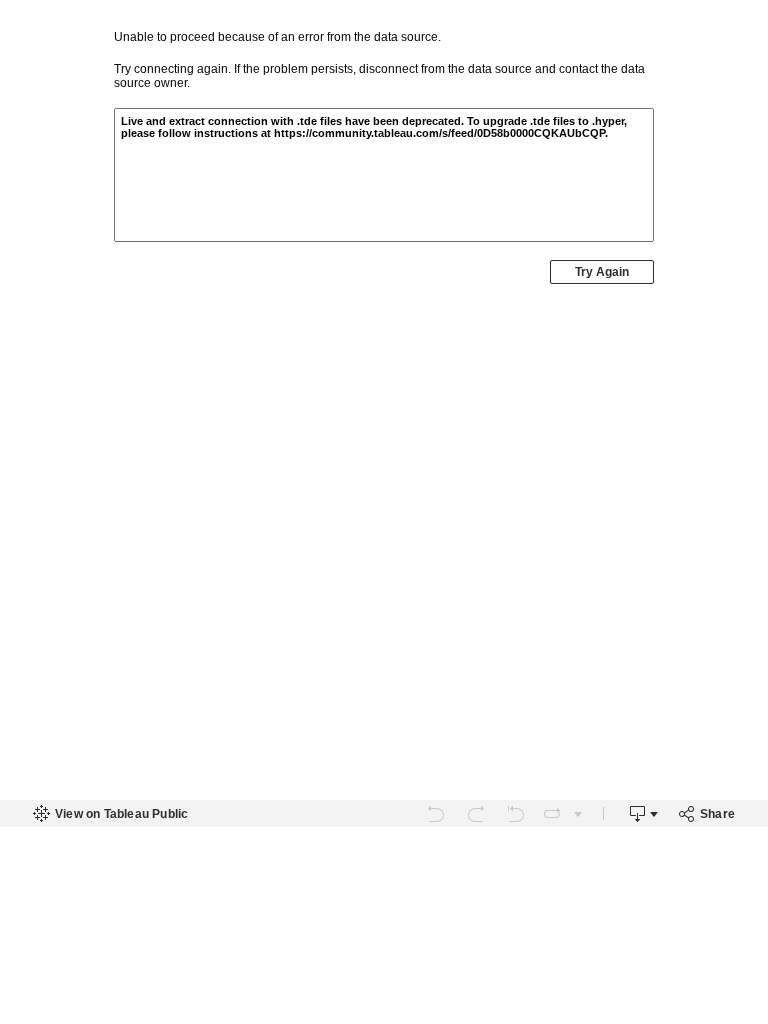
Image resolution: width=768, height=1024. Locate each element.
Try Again (602, 272)
